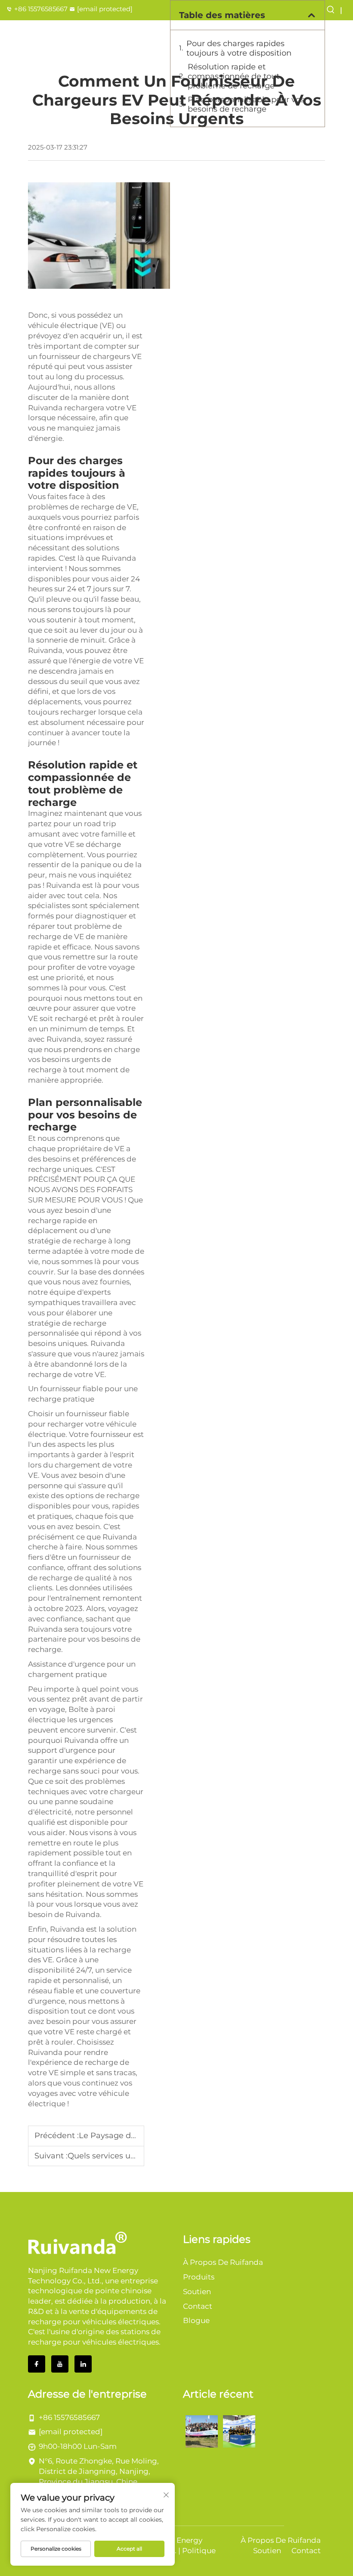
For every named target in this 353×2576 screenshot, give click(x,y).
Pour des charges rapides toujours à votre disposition (239, 48)
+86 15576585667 (41, 9)
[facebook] (37, 2364)
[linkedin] (83, 2364)
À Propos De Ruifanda (223, 2262)
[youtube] (60, 2364)
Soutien (197, 2292)
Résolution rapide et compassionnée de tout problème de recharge (234, 76)
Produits (199, 2277)
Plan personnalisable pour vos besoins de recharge (246, 104)
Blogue (196, 2320)
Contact (198, 2306)
